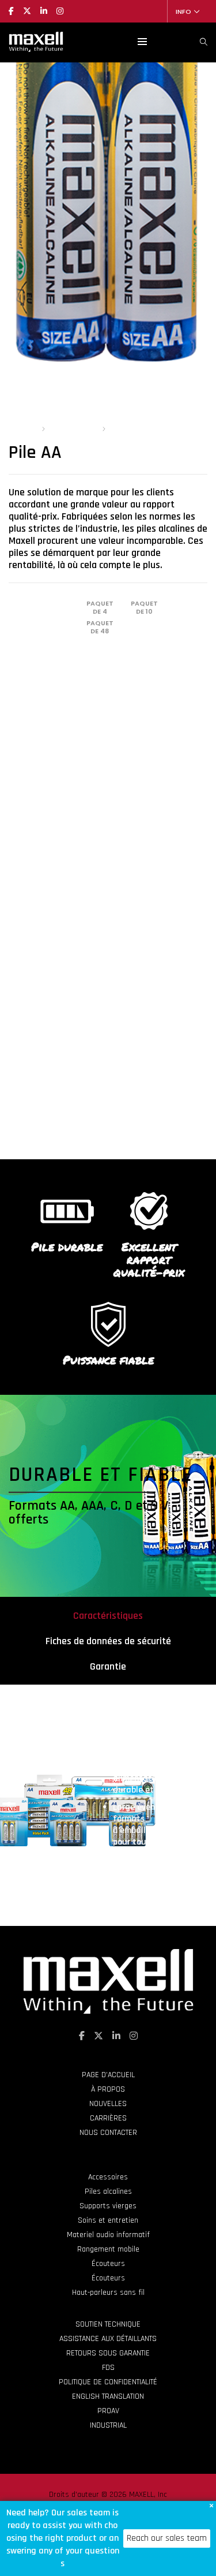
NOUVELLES (108, 2104)
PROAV (108, 2411)
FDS (108, 2368)
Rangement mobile (108, 2249)
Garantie (108, 1666)
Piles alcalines (73, 429)
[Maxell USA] (36, 47)
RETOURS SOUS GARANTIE (108, 2353)
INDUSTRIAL (108, 2425)
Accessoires (108, 2177)
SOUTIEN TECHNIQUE (108, 2324)
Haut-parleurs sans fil (108, 2293)
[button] (211, 2506)
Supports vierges (108, 2206)
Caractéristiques (108, 1616)
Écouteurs (108, 2264)
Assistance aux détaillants (108, 2339)
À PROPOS (108, 2089)
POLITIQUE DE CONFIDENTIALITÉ (108, 2382)
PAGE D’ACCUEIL (108, 2075)
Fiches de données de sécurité (108, 1641)
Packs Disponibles (41, 606)
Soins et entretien (108, 2220)
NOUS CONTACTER (108, 2133)
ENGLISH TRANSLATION (108, 2396)
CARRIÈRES (108, 2118)
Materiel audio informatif (108, 2235)
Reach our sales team (167, 2538)
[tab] (108, 1615)
